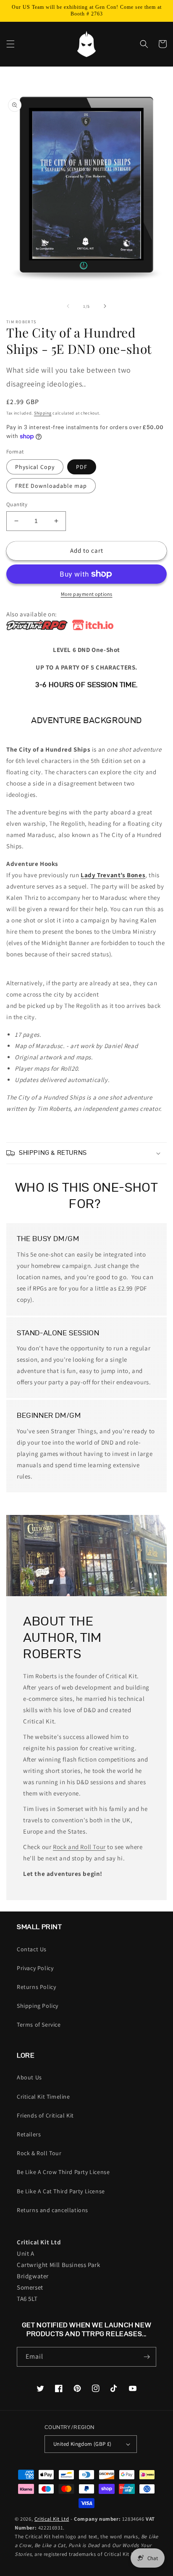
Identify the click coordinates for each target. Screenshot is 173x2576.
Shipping (43, 413)
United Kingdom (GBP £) (83, 2444)
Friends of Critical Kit (45, 2115)
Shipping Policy (38, 2006)
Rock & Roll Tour (39, 2153)
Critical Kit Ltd (52, 2519)
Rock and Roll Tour (79, 1847)
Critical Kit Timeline (43, 2097)
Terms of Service (39, 2025)
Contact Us (32, 1949)
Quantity (17, 504)
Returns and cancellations (52, 2210)
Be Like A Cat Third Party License (61, 2191)
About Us (29, 2077)
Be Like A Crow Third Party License (63, 2172)
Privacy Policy (35, 1968)
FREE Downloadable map (51, 486)
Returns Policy (36, 1987)
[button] (10, 44)
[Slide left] (68, 306)
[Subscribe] (147, 2357)
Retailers (29, 2134)
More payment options (87, 594)
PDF (82, 467)
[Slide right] (105, 306)
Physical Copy (35, 467)
